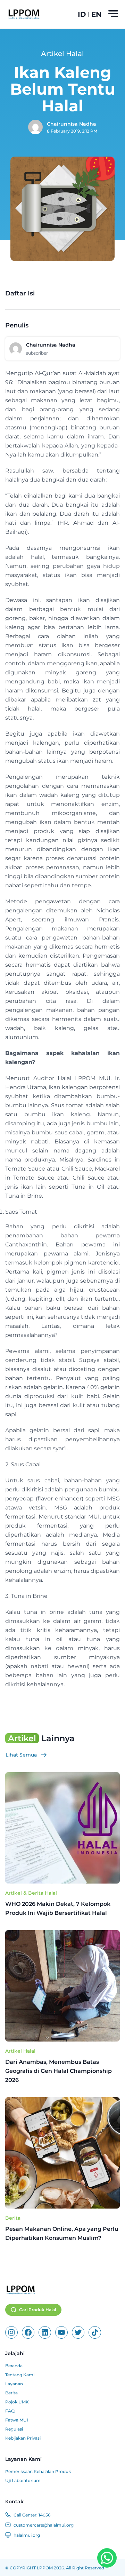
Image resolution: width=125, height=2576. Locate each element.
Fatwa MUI (17, 2420)
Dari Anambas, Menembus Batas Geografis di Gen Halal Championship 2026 (59, 2071)
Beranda (14, 2366)
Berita (13, 2218)
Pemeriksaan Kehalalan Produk (38, 2471)
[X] (78, 2332)
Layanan (14, 2384)
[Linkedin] (45, 2332)
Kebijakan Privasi (23, 2438)
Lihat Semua (21, 1755)
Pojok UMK (17, 2402)
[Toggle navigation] (113, 14)
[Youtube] (61, 2332)
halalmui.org (27, 2535)
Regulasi (14, 2429)
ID (82, 14)
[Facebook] (28, 2332)
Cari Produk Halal (37, 2310)
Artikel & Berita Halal (31, 1893)
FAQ (10, 2411)
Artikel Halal (20, 2051)
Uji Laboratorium (23, 2480)
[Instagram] (11, 2332)
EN (96, 14)
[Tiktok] (95, 2332)
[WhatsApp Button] (107, 2558)
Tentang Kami (20, 2375)
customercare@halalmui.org (44, 2525)
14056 (44, 2515)
